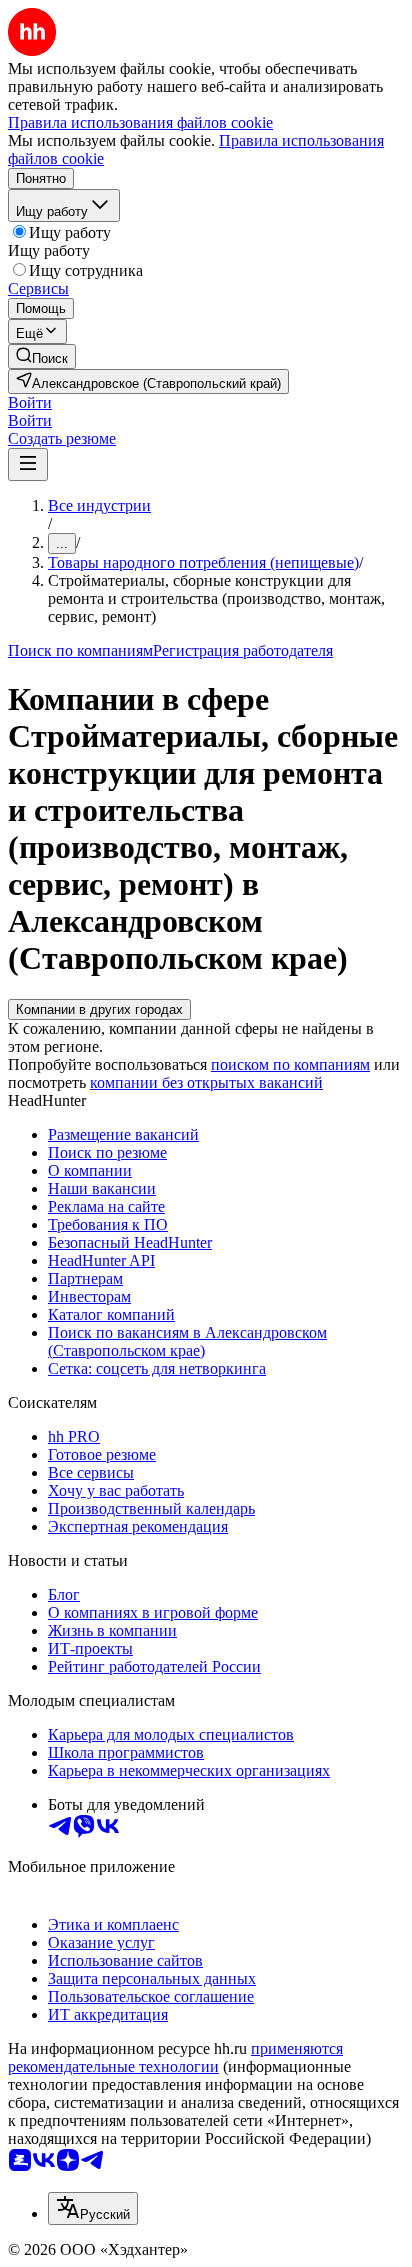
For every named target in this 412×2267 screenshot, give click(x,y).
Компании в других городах (99, 1009)
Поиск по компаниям (80, 650)
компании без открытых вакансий (206, 1082)
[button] (30, 402)
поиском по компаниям (290, 1064)
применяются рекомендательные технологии (175, 2057)
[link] (42, 356)
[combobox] (93, 2208)
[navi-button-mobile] (28, 464)
